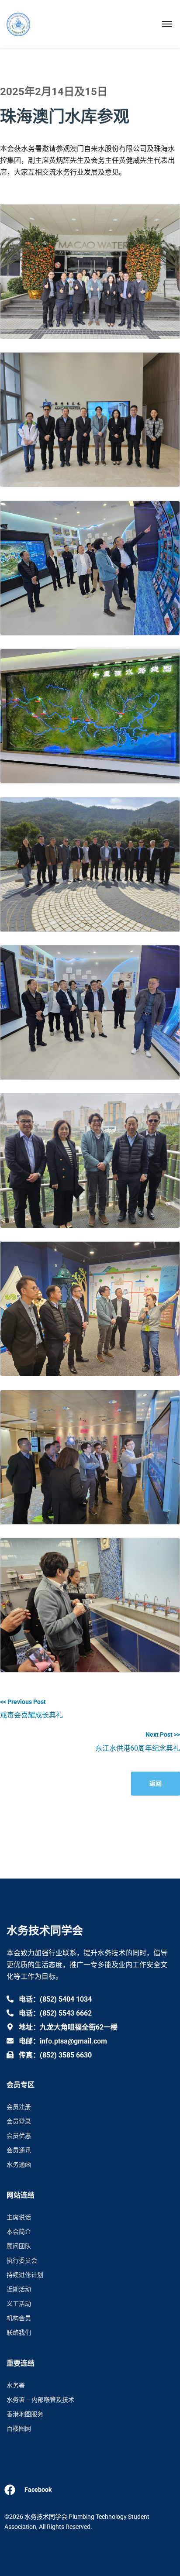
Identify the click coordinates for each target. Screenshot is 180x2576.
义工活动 (19, 2304)
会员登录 (19, 2121)
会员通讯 (19, 2150)
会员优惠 (19, 2136)
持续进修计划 (25, 2275)
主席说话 (19, 2217)
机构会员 (19, 2318)
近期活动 (19, 2289)
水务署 (16, 2385)
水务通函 (19, 2164)
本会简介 (19, 2232)
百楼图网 (19, 2428)
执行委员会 (22, 2260)
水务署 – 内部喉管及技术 (40, 2400)
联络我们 (19, 2332)
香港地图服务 (25, 2414)
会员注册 (19, 2107)
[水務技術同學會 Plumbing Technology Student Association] (18, 24)
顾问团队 (19, 2246)
